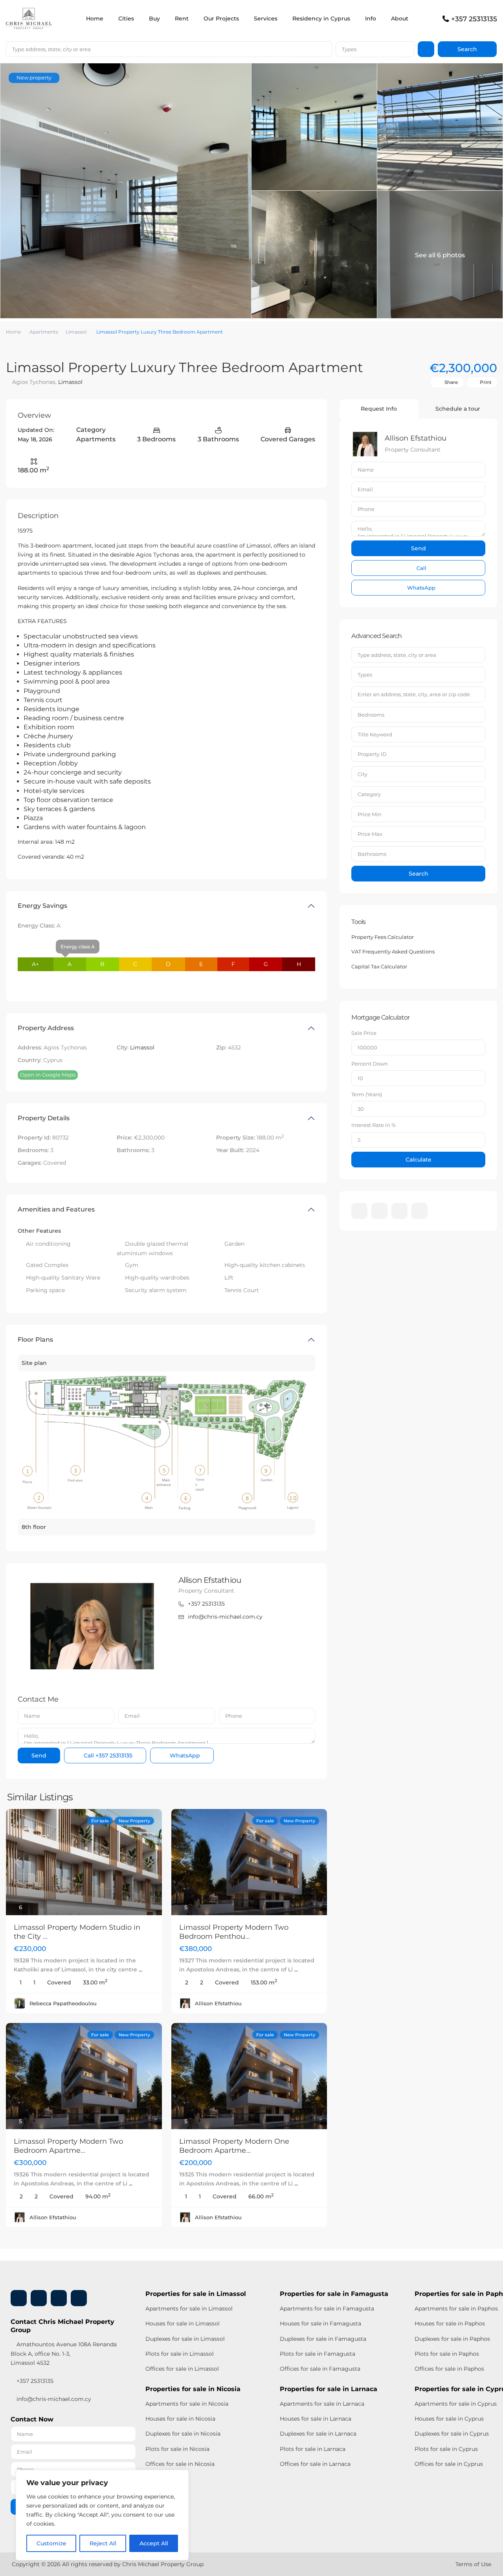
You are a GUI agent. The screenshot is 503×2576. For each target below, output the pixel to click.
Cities (126, 18)
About (400, 18)
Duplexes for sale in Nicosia (183, 2434)
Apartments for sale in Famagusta (327, 2309)
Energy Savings (42, 906)
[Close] (180, 2476)
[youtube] (399, 1211)
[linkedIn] (379, 1211)
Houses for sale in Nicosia (180, 2419)
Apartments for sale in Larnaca (322, 2404)
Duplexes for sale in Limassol (185, 2339)
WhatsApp (184, 1755)
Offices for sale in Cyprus (449, 2464)
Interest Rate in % (374, 1125)
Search (419, 874)
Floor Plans (35, 1340)
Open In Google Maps (48, 1075)
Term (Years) (367, 1094)
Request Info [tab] (379, 409)
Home (95, 18)
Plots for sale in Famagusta (318, 2354)
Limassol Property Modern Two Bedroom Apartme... (68, 2146)
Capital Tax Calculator (379, 966)
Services (266, 18)
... (140, 1969)
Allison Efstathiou (210, 1580)
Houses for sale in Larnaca (316, 2419)
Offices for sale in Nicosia (180, 2464)
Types (349, 49)
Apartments (44, 332)
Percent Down (370, 1064)
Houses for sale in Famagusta (320, 2323)
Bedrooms (371, 715)
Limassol (76, 332)
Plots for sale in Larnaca (313, 2449)
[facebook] (359, 1211)
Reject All (103, 2543)
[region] (102, 2515)
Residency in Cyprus (321, 18)
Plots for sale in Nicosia (177, 2449)
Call (107, 1755)
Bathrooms (372, 854)
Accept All (154, 2543)
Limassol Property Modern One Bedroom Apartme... (234, 2146)
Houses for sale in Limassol (183, 2323)
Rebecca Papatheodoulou (63, 2003)
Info (371, 18)
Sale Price (364, 1033)
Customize (51, 2543)
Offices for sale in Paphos (449, 2369)
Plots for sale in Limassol (180, 2354)
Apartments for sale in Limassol (189, 2309)
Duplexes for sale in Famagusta (323, 2339)
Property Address (46, 1028)
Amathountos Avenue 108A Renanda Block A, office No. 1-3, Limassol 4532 (64, 2353)
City (363, 774)
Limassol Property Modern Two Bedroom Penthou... (234, 1932)
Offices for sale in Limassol (182, 2369)
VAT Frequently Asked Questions (393, 951)
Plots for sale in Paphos (447, 2354)
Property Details (44, 1118)
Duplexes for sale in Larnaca (318, 2434)
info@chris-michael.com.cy (225, 1617)
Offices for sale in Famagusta (320, 2369)
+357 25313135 (474, 19)
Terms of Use (473, 2564)
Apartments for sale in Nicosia (187, 2404)
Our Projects (221, 18)
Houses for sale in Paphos (450, 2323)
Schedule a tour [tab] (458, 409)
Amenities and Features (56, 1209)
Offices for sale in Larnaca (315, 2464)
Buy (154, 18)
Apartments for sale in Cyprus (456, 2404)
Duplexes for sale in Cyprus (452, 2434)
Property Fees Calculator (383, 937)
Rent (182, 18)
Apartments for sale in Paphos (456, 2309)
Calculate (419, 1160)
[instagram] (419, 1211)
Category (369, 794)
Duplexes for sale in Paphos (452, 2339)
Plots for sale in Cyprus (446, 2449)
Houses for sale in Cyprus (449, 2419)
